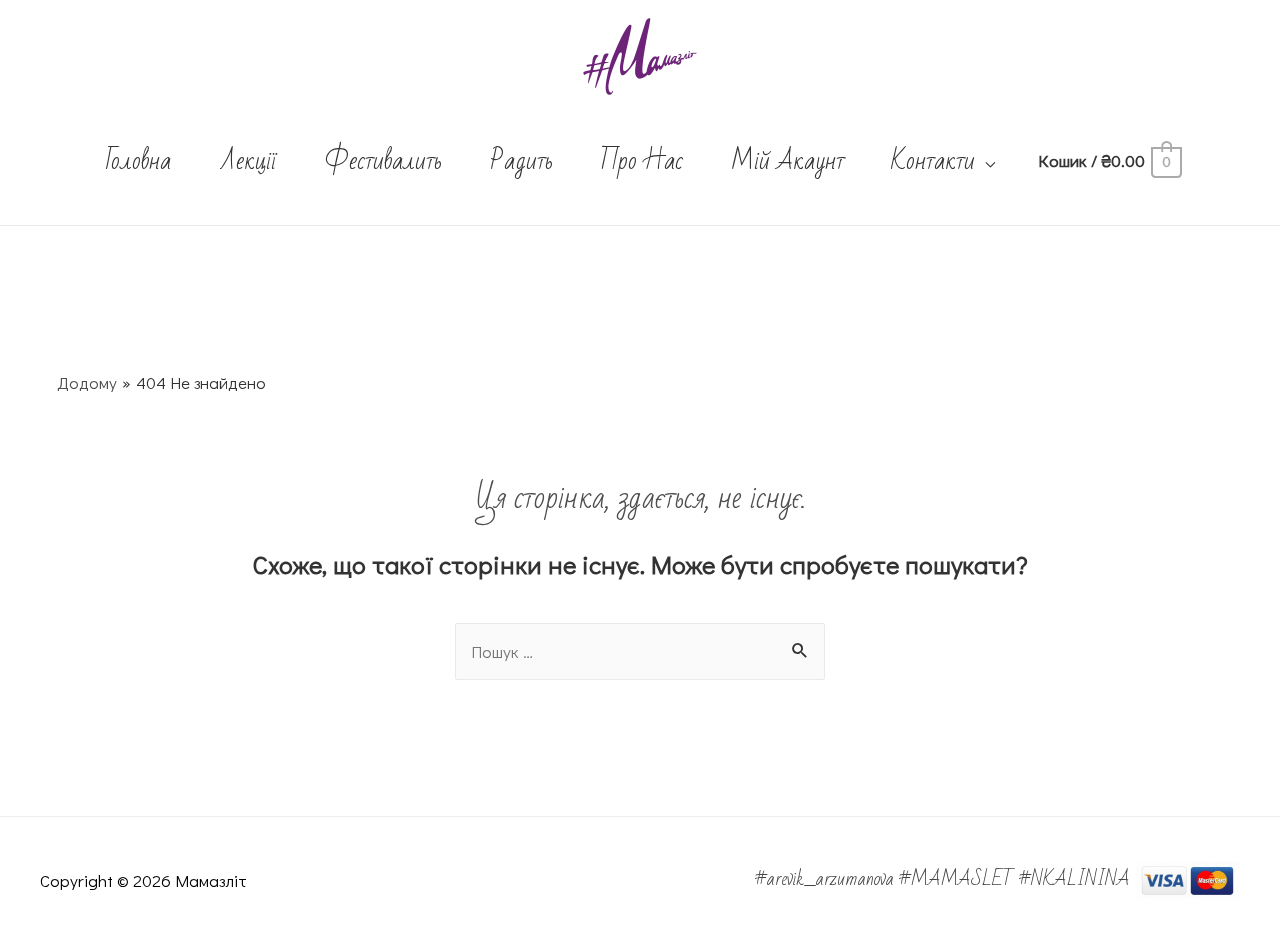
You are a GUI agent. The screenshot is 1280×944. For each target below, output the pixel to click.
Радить (521, 160)
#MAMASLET (959, 879)
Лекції (247, 160)
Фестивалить (383, 160)
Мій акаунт (787, 160)
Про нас (641, 160)
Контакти (933, 160)
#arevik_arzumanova (827, 879)
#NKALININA (1074, 879)
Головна (138, 160)
